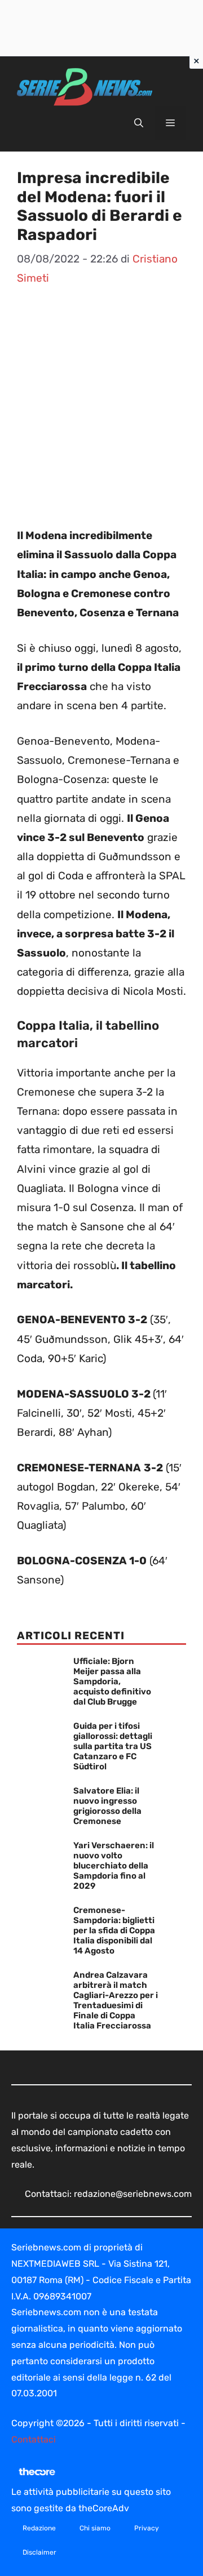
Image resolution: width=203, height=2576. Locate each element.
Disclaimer (39, 2552)
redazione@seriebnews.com (133, 2194)
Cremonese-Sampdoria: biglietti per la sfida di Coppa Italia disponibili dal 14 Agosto (114, 1930)
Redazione (39, 2528)
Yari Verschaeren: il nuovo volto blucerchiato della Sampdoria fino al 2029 (114, 1866)
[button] (139, 123)
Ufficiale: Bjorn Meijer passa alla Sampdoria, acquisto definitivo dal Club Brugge (112, 1681)
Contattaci (34, 2439)
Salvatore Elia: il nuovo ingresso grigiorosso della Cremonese (107, 1806)
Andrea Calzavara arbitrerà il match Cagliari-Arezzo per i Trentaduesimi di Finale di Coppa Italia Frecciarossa (116, 2000)
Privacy (147, 2528)
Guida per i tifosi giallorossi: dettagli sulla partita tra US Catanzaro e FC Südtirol (113, 1746)
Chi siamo (95, 2528)
